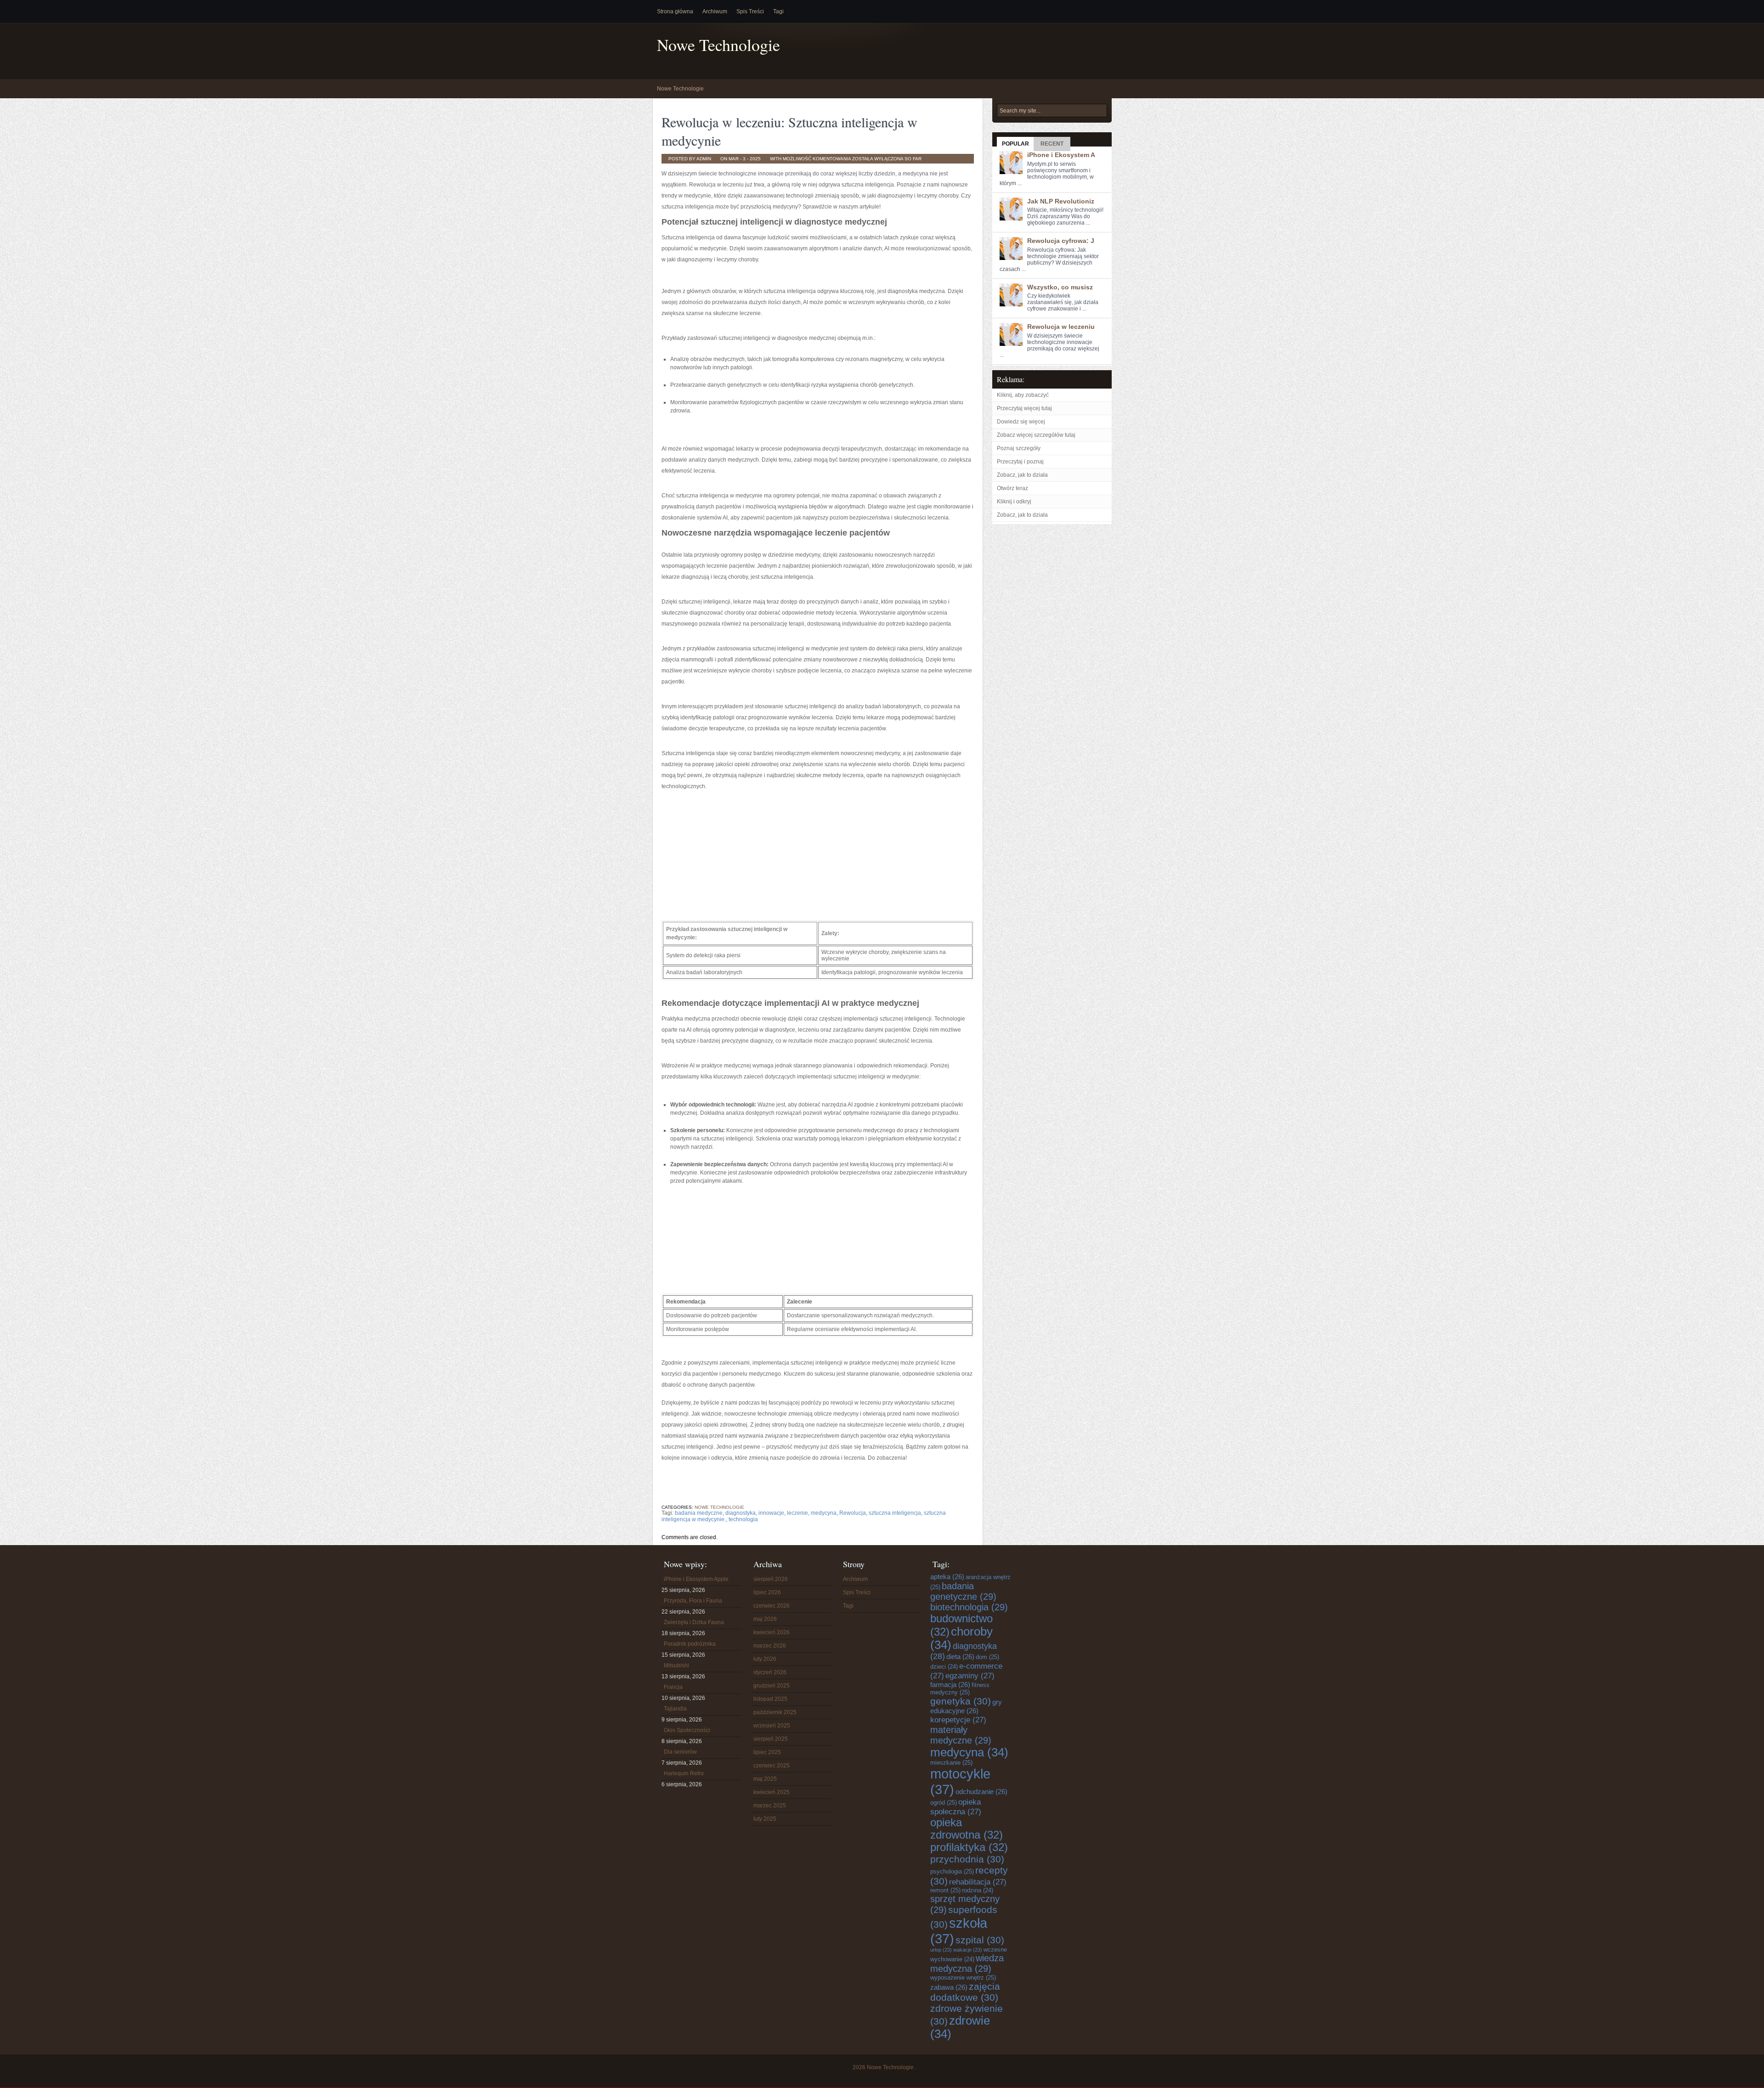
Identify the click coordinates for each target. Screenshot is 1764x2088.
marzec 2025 (770, 1806)
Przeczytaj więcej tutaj (1024, 408)
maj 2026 (765, 1619)
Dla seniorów (680, 1752)
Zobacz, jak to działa (1022, 475)
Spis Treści (750, 11)
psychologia (952, 1871)
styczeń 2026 (770, 1672)
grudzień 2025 (772, 1686)
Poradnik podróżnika (690, 1644)
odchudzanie (981, 1792)
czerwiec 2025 (772, 1766)
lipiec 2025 (767, 1752)
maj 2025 (765, 1779)
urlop (941, 1950)
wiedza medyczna (967, 1963)
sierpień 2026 (771, 1579)
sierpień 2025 (771, 1739)
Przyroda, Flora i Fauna (693, 1601)
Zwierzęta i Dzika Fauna (694, 1622)
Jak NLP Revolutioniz (1061, 201)
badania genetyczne (963, 1591)
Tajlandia (675, 1709)
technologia (743, 1519)
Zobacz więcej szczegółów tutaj (1036, 435)
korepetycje (958, 1720)
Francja (673, 1687)
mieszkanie (951, 1763)
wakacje (968, 1950)
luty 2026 (765, 1659)
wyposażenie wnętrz (963, 1978)
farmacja (950, 1685)
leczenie (797, 1513)
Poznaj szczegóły (1019, 448)
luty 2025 (765, 1819)
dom (987, 1657)
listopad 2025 (770, 1699)
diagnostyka (741, 1513)
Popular (1015, 144)
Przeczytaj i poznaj (1020, 462)
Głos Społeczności (687, 1730)
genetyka (961, 1701)
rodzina (978, 1890)
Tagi (778, 11)
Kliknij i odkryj (1014, 502)
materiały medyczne (961, 1735)
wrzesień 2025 (772, 1726)
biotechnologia (969, 1607)
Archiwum (715, 11)
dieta (960, 1656)
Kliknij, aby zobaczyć (1023, 395)
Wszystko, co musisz (1060, 287)
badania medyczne (699, 1513)
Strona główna (675, 11)
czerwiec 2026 (772, 1606)
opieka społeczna (956, 1807)
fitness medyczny (960, 1689)
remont (945, 1890)
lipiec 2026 (767, 1592)
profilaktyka (969, 1847)
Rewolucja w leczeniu (1061, 327)
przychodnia (967, 1859)
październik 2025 (775, 1712)
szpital (980, 1940)
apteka (947, 1577)
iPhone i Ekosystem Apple (696, 1579)
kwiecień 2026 (772, 1632)
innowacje (771, 1513)
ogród (944, 1803)
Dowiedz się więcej (1021, 422)
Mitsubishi (676, 1665)
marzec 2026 (770, 1646)
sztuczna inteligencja (895, 1513)
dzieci (944, 1667)
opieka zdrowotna (967, 1829)
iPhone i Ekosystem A (1061, 155)
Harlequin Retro (684, 1773)
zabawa (949, 1987)
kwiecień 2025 (772, 1792)
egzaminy (970, 1676)
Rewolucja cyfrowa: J (1061, 241)
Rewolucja (853, 1513)
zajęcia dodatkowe (965, 1992)
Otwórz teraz (1012, 488)
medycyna (824, 1513)
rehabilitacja (978, 1882)
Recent (1052, 144)
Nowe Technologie (718, 45)
